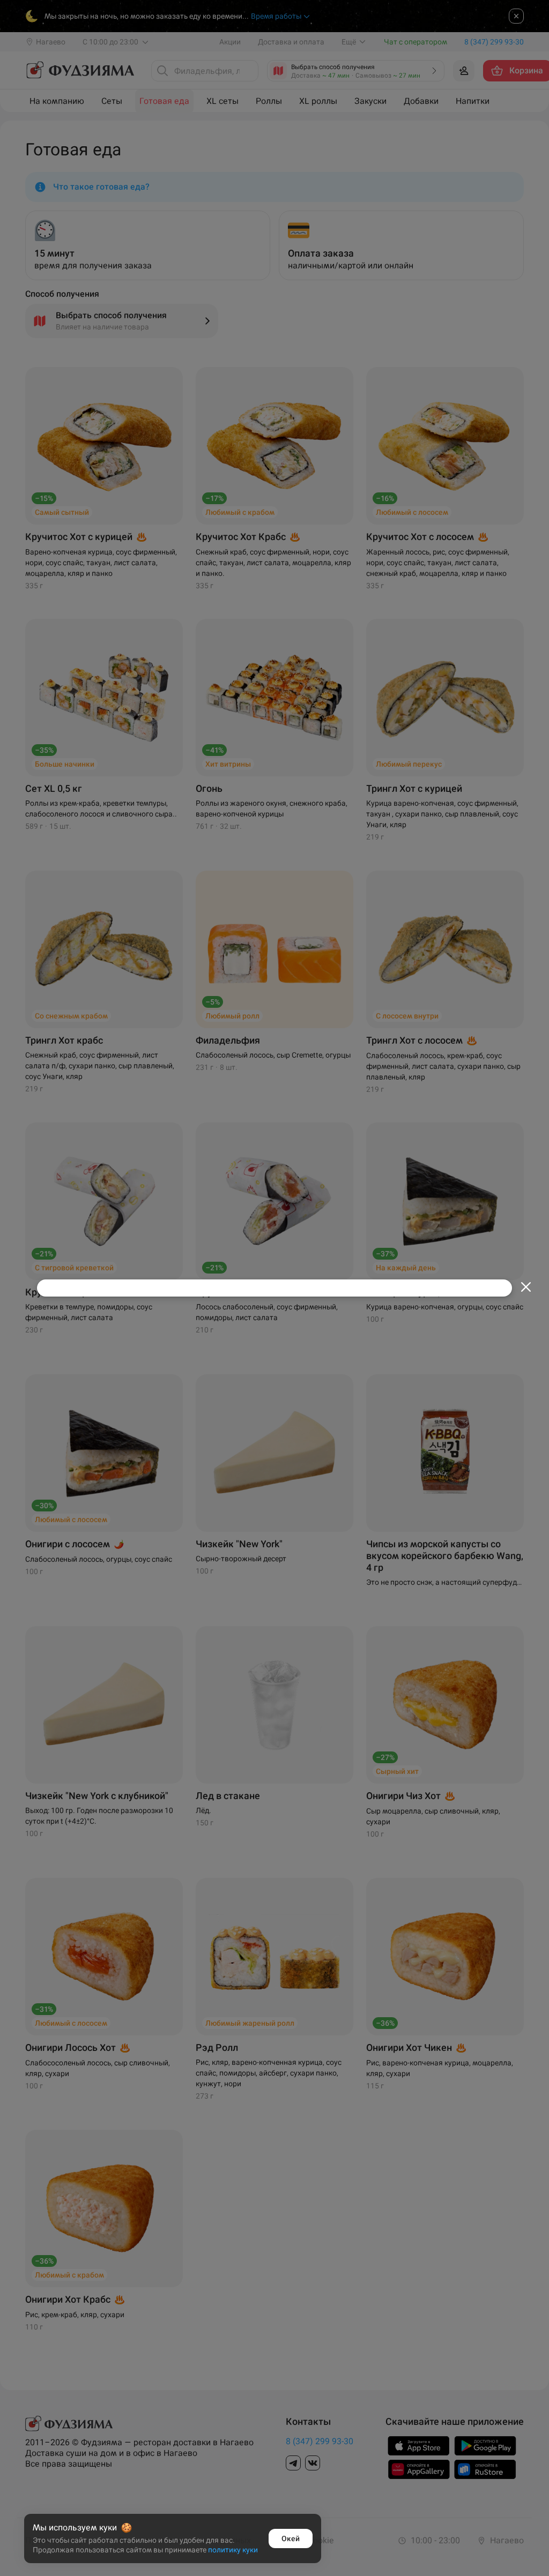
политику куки (233, 2550)
